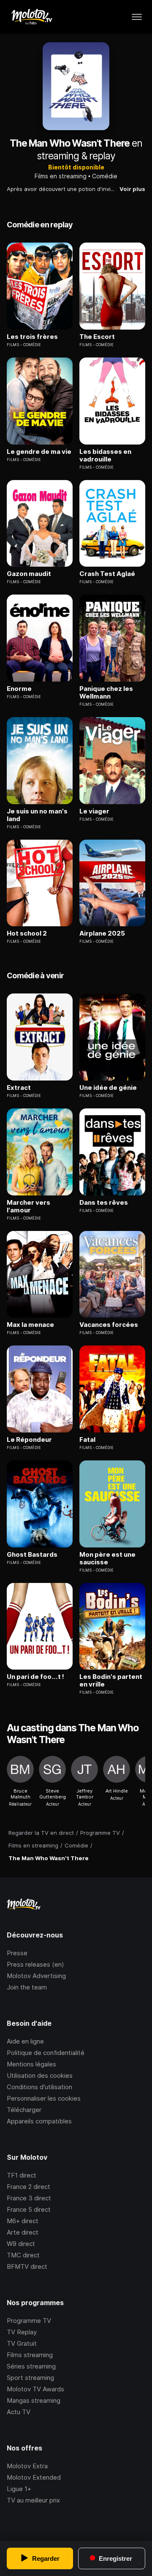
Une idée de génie (108, 1088)
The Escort (97, 337)
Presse (17, 1953)
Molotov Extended (34, 2477)
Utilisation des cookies (40, 2075)
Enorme (19, 689)
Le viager (94, 811)
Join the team (27, 1987)
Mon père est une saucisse (107, 1558)
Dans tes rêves (104, 1203)
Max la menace (30, 1325)
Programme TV (29, 2321)
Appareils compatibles (39, 2121)
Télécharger (24, 2110)
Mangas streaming (34, 2400)
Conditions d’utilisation (39, 2087)
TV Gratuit (22, 2343)
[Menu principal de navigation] (137, 17)
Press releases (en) (35, 1964)
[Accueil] (31, 17)
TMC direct (23, 2255)
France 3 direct (29, 2198)
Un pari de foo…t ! (35, 1677)
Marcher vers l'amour (28, 1206)
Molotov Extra (27, 2466)
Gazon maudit (29, 574)
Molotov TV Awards (35, 2389)
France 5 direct (29, 2209)
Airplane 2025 (102, 933)
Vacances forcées (109, 1325)
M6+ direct (23, 2221)
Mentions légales (31, 2064)
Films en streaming (61, 176)
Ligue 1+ (19, 2489)
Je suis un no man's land (37, 815)
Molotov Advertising (36, 1976)
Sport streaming (30, 2378)
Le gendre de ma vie (39, 452)
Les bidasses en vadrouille (105, 456)
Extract (19, 1088)
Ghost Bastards (32, 1555)
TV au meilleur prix (33, 2500)
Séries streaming (31, 2366)
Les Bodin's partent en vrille (111, 1681)
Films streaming (30, 2355)
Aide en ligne (25, 2041)
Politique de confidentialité (46, 2053)
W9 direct (21, 2244)
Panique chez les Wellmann (106, 693)
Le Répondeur (29, 1440)
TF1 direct (22, 2175)
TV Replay (22, 2332)
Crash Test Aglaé (107, 574)
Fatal (87, 1440)
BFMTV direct (27, 2266)
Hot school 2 (27, 933)
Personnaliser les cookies (44, 2098)
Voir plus (132, 189)
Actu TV (19, 2412)
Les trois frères (32, 337)
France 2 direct (28, 2187)
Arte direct (23, 2232)
